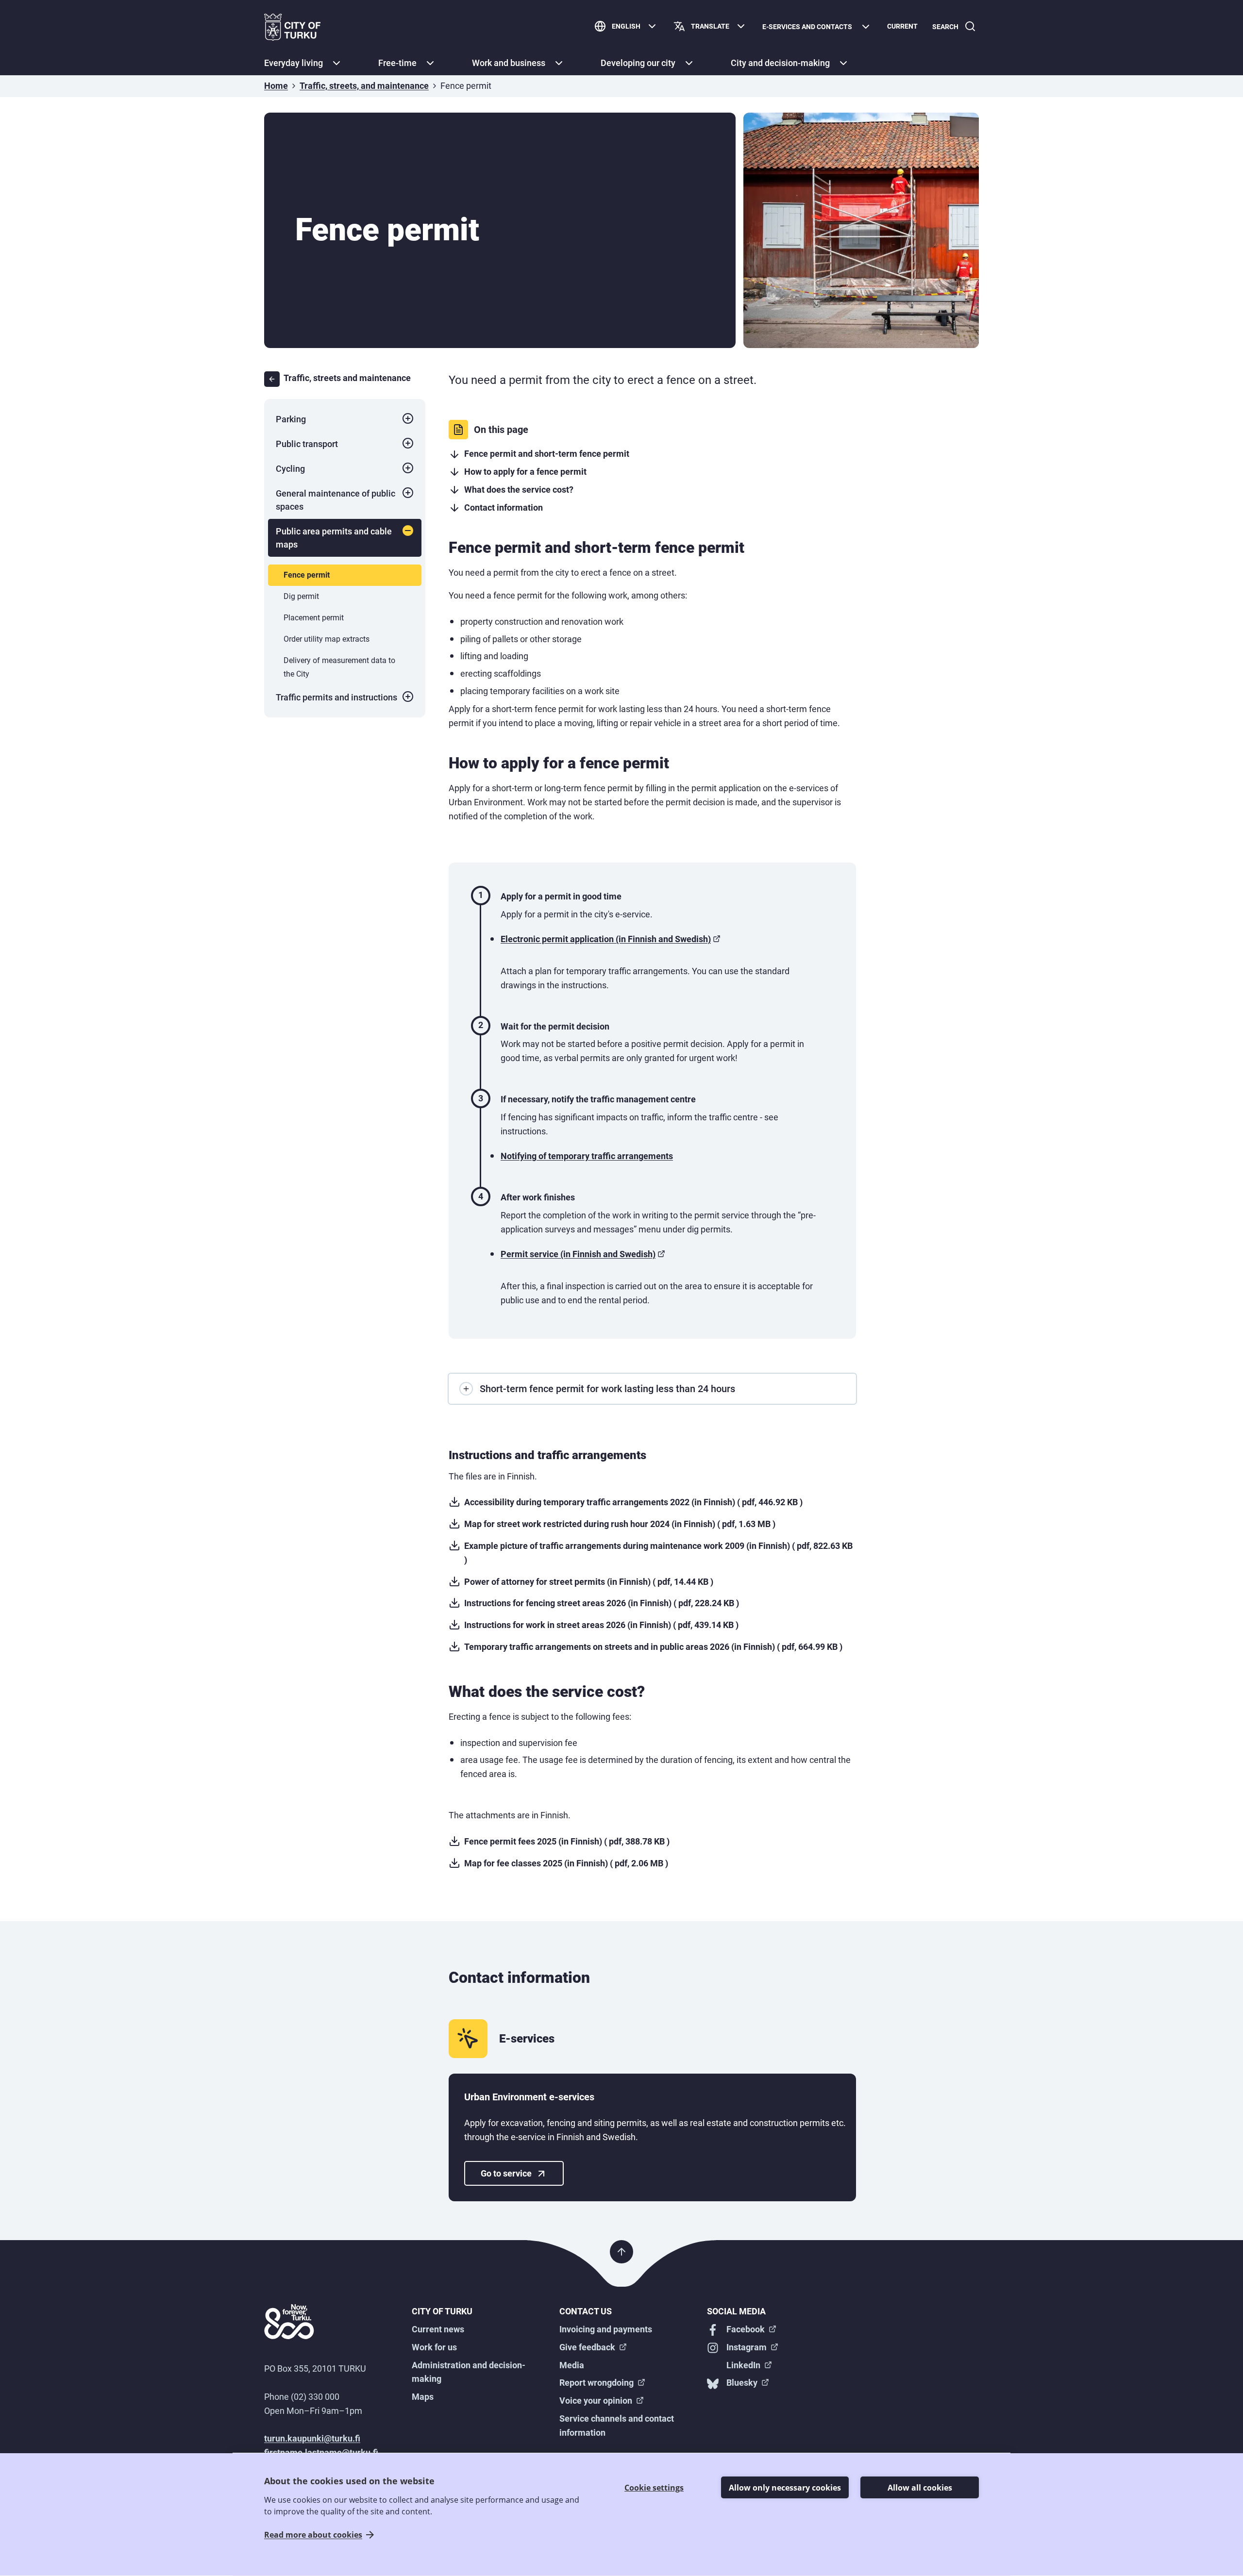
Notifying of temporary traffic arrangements (587, 1156)
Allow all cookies (920, 2488)
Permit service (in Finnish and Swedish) (578, 1254)
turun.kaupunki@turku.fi (312, 2438)
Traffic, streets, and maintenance (364, 86)
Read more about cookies (313, 2535)
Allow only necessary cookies (785, 2488)
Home (276, 86)
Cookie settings (654, 2488)
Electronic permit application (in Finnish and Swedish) (606, 939)
